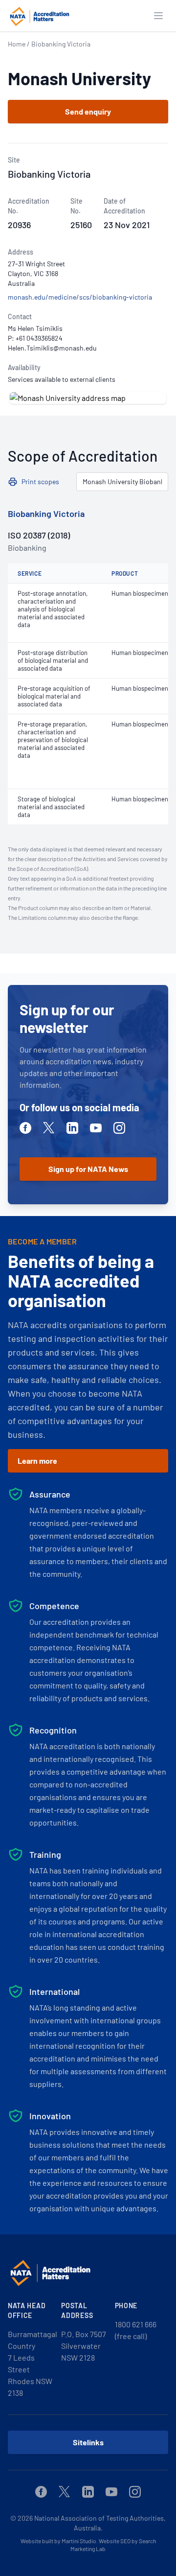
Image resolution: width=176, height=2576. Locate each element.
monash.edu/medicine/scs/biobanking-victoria (80, 297)
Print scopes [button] (40, 481)
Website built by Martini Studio (58, 2541)
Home (17, 44)
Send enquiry (88, 111)
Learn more (37, 1461)
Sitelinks (88, 2442)
